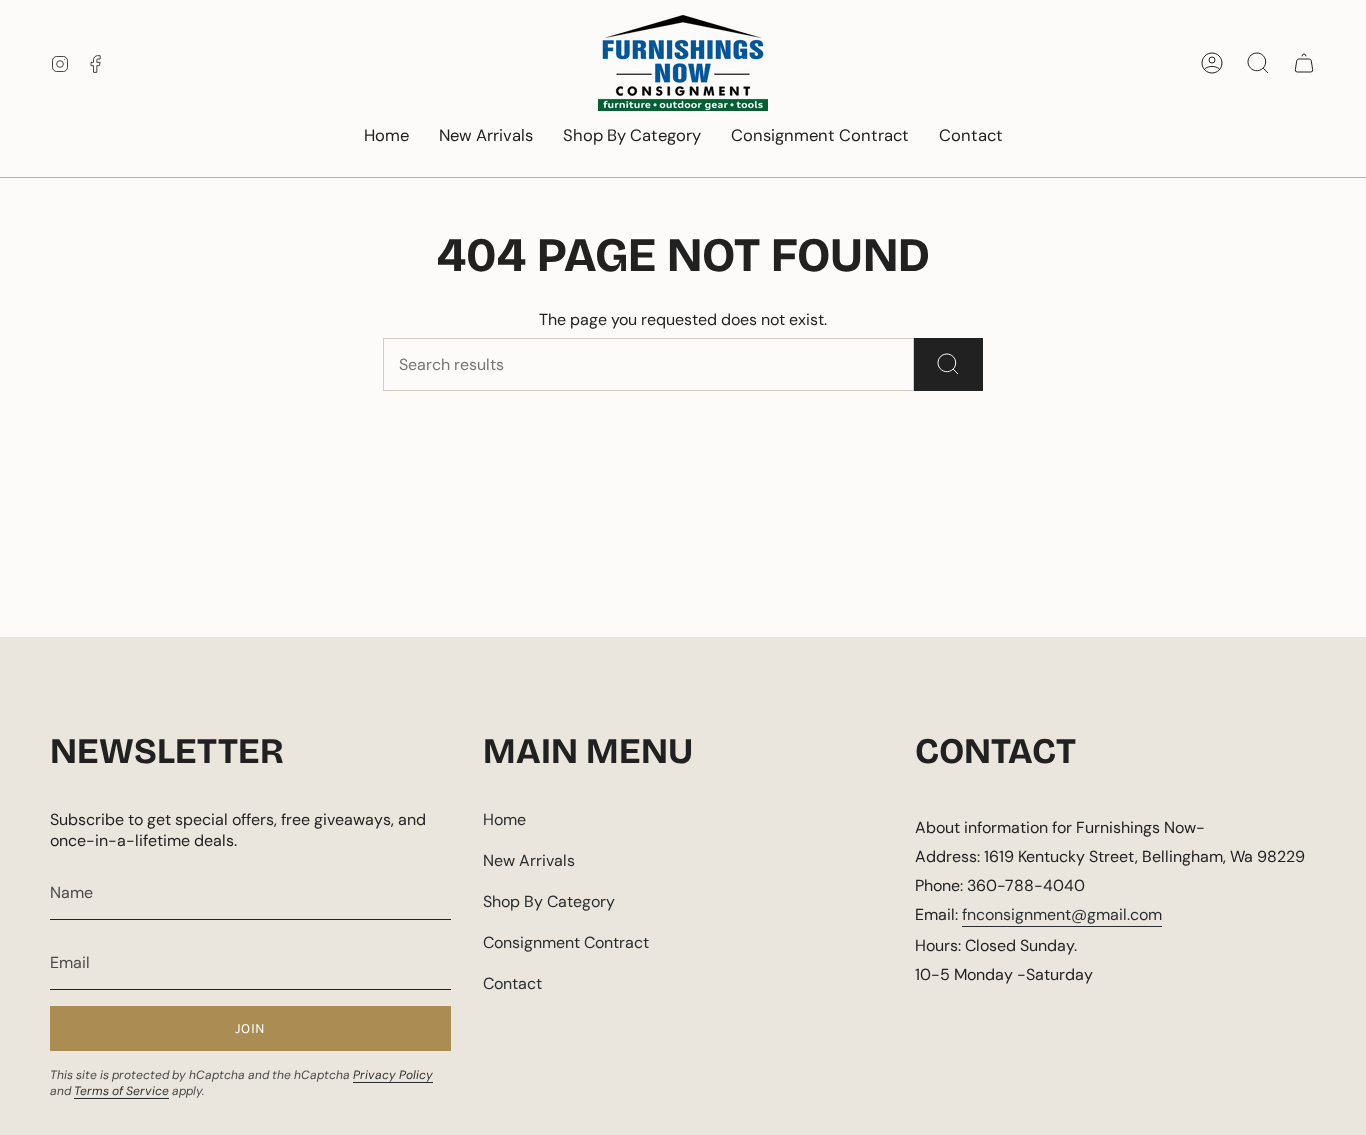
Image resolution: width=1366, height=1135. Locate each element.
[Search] (948, 364)
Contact (512, 983)
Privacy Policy (393, 1075)
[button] (632, 137)
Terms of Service (121, 1091)
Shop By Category (549, 901)
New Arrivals (529, 860)
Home (504, 819)
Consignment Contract (566, 942)
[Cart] (1304, 63)
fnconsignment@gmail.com (1062, 914)
